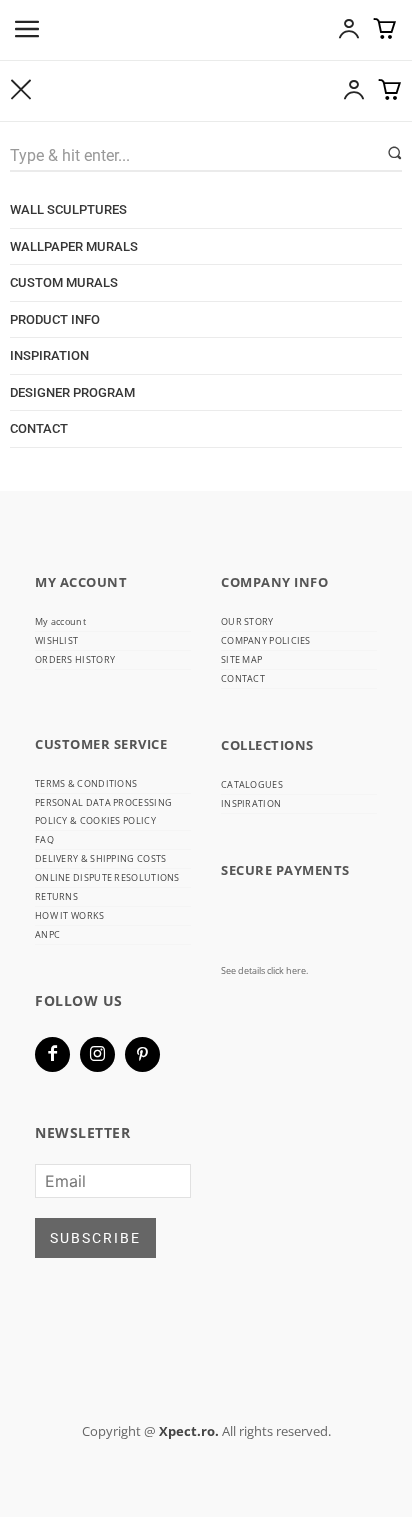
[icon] (349, 33)
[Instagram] (97, 1054)
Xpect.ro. (189, 1431)
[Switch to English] (206, 462)
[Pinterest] (142, 1054)
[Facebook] (52, 1054)
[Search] (394, 154)
